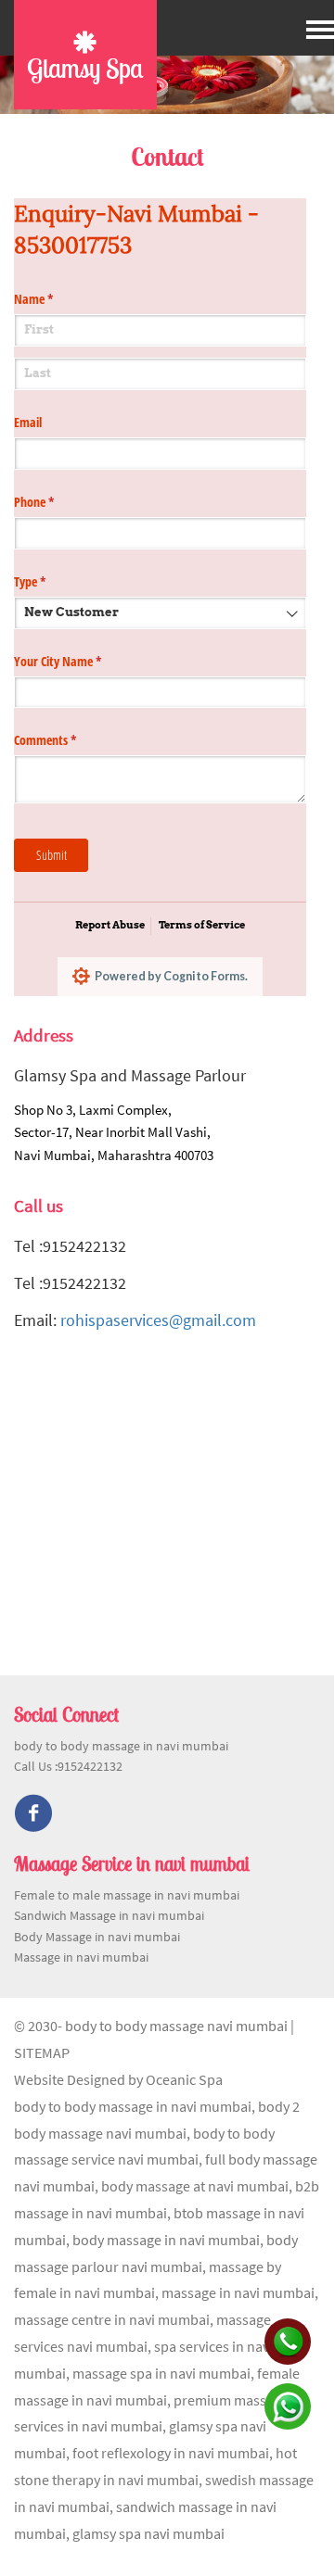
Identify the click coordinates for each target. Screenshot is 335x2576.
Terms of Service (202, 925)
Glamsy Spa (85, 68)
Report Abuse (110, 925)
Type (52, 581)
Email (28, 422)
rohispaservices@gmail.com (158, 1320)
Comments (67, 740)
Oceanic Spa (184, 2079)
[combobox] (160, 613)
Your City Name (79, 661)
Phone (56, 502)
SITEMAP (42, 2052)
